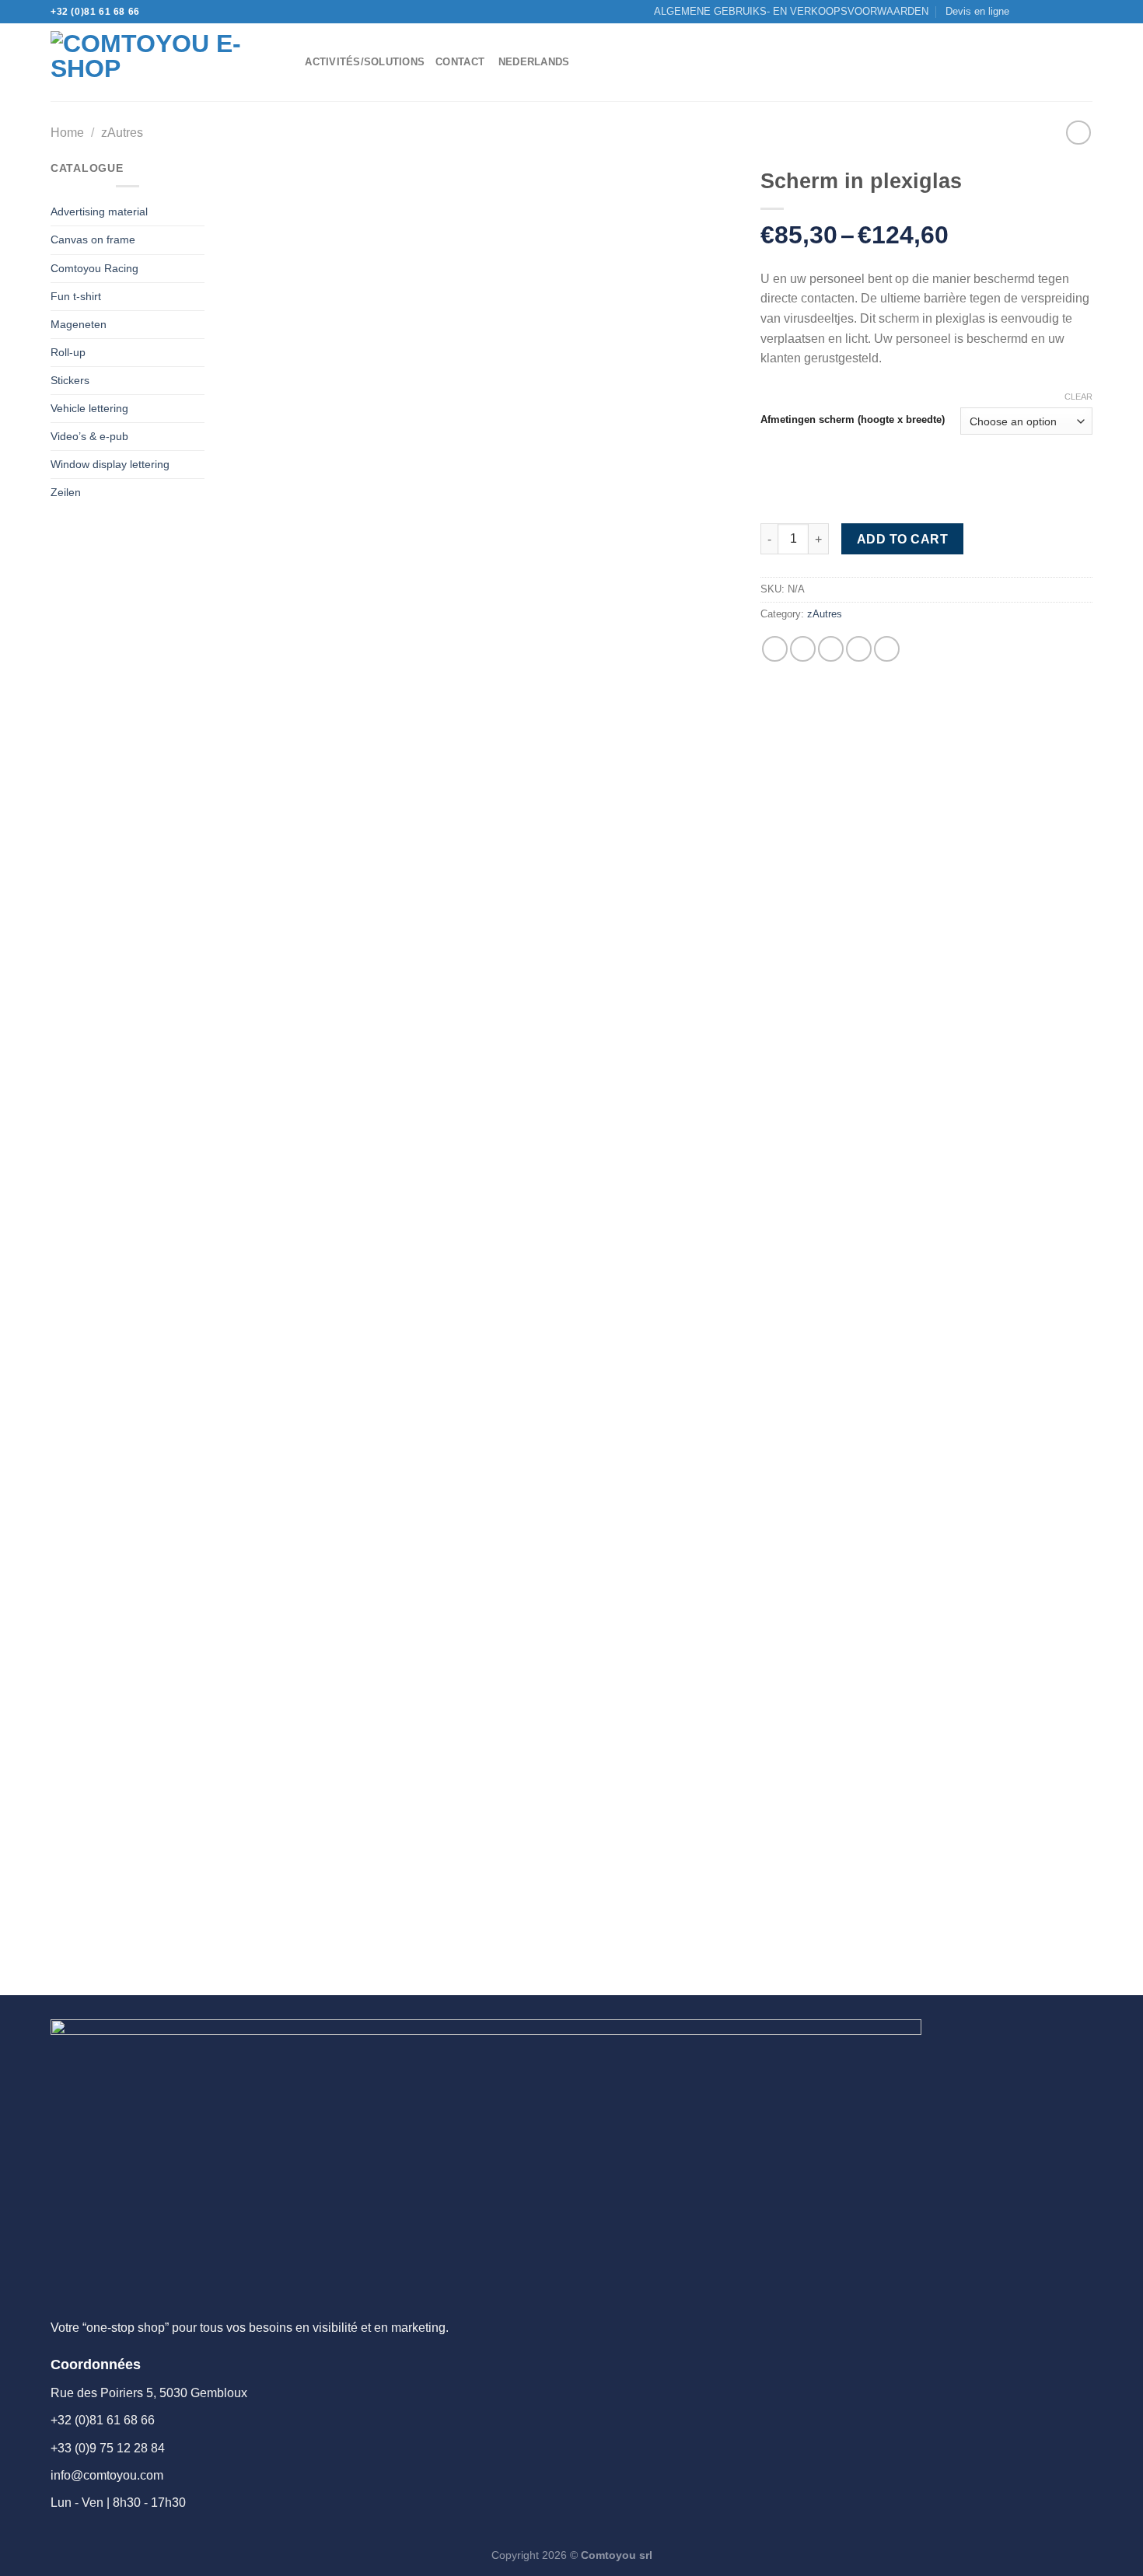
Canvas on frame (93, 239)
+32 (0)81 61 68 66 (95, 12)
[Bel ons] (1070, 12)
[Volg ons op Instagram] (1040, 12)
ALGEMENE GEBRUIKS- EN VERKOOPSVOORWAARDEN (791, 11)
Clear (1078, 397)
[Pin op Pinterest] (859, 649)
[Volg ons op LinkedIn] (1085, 12)
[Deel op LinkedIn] (887, 649)
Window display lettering (110, 464)
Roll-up (68, 352)
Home (67, 133)
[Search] (288, 62)
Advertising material (99, 211)
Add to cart (902, 539)
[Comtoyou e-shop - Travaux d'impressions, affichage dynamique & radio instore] (155, 62)
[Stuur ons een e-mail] (1055, 12)
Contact (460, 62)
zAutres (122, 133)
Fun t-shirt (76, 296)
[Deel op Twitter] (803, 649)
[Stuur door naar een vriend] (831, 649)
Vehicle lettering (89, 408)
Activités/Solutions (365, 62)
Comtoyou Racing (94, 268)
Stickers (70, 380)
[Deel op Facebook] (775, 649)
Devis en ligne (977, 11)
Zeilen (66, 492)
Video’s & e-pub (89, 436)
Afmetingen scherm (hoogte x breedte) (853, 420)
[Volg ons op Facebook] (1026, 12)
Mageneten (79, 324)
